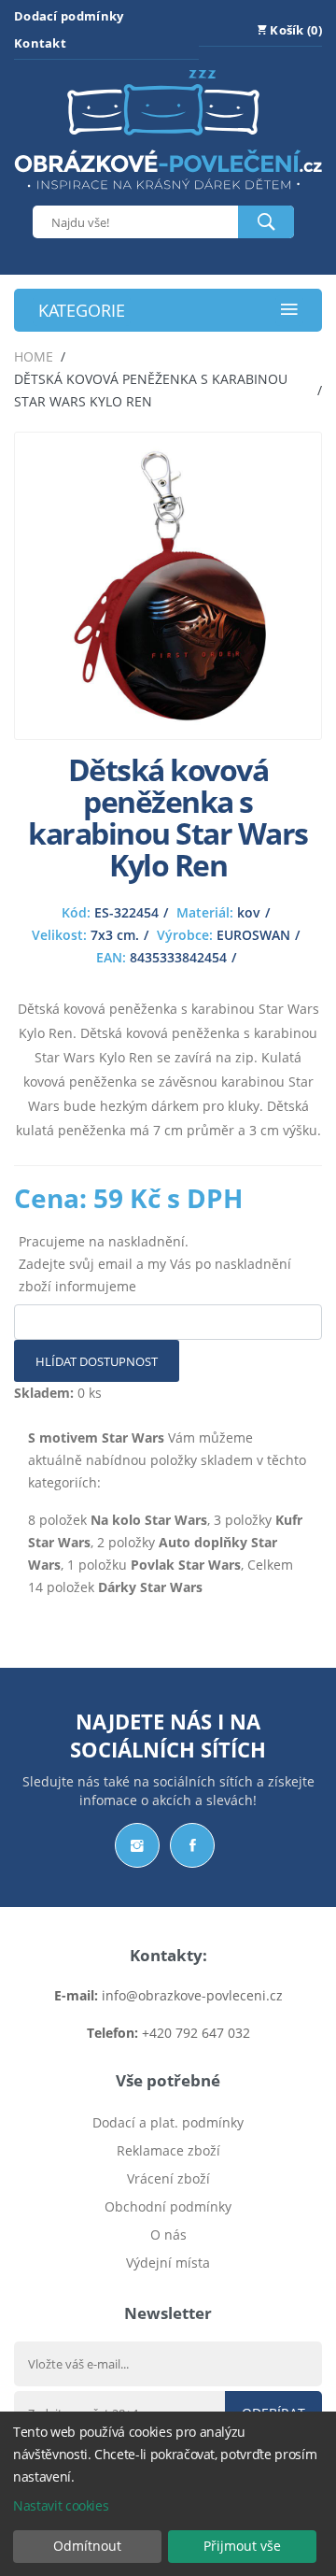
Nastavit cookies (61, 2505)
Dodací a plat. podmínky (168, 2122)
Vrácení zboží (168, 2178)
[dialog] (168, 2494)
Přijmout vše (242, 2546)
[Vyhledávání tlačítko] (266, 222)
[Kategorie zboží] (289, 311)
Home (34, 356)
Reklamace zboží (168, 2150)
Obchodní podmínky (168, 2206)
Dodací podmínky (69, 16)
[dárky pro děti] (168, 194)
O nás (168, 2234)
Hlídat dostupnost (97, 1361)
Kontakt (40, 43)
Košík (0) (294, 30)
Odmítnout (87, 2546)
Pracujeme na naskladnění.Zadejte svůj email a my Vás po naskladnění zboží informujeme (155, 1264)
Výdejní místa (168, 2263)
